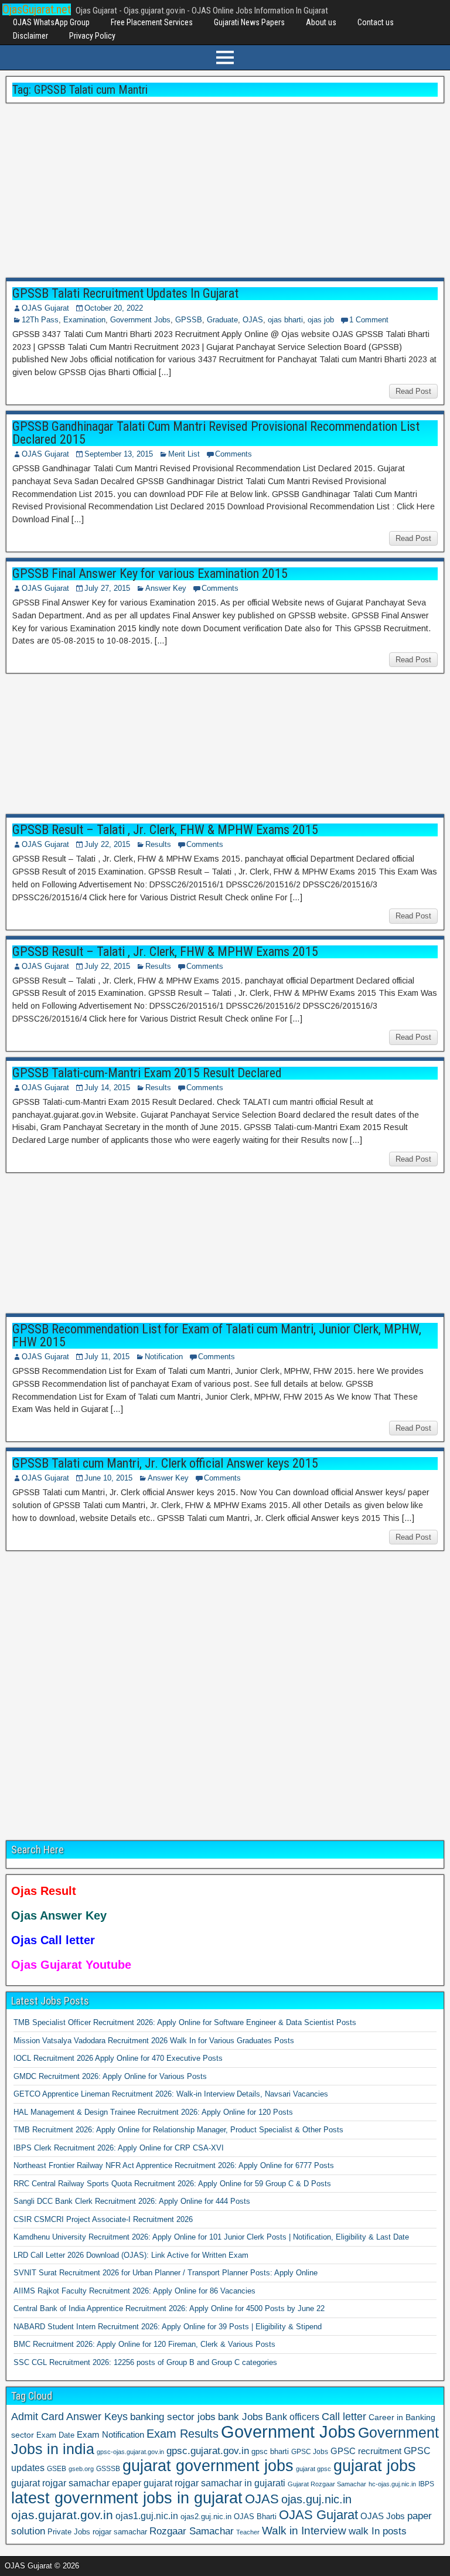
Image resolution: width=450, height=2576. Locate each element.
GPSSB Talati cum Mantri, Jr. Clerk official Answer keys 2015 (165, 1463)
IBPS (426, 2484)
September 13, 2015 (119, 454)
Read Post (413, 391)
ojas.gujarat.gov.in (62, 2515)
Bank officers (292, 2417)
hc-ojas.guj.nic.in (392, 2484)
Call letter (344, 2417)
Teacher (248, 2532)
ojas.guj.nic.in (316, 2499)
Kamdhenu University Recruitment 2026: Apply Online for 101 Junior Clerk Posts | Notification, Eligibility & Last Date (211, 2237)
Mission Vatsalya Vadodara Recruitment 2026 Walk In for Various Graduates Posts (154, 2041)
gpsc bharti (270, 2452)
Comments (233, 454)
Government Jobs (140, 320)
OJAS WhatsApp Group (51, 22)
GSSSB (108, 2468)
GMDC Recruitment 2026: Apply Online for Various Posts (110, 2076)
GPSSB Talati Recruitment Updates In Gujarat (125, 293)
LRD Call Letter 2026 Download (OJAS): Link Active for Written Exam (131, 2255)
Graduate (222, 320)
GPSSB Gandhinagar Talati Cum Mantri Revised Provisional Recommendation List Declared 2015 (216, 433)
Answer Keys (97, 2417)
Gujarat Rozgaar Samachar (327, 2484)
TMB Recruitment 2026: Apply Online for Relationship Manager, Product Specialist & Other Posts (178, 2130)
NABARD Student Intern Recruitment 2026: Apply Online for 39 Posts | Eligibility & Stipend (168, 2327)
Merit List (184, 454)
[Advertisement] (225, 191)
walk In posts (378, 2531)
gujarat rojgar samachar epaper (76, 2483)
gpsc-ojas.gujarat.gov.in (130, 2452)
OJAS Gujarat (45, 308)
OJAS (253, 320)
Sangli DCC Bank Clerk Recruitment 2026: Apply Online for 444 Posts (132, 2201)
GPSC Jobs (310, 2452)
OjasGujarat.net (37, 9)
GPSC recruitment (366, 2451)
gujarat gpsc (313, 2469)
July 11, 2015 (107, 1357)
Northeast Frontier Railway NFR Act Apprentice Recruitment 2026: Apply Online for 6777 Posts (174, 2165)
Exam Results (183, 2434)
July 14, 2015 (107, 1088)
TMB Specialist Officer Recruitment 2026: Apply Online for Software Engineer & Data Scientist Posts (185, 2022)
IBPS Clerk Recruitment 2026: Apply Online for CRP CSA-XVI (119, 2148)
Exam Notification (110, 2434)
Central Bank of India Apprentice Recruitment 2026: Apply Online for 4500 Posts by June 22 (169, 2308)
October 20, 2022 (114, 308)
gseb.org (81, 2469)
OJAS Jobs (383, 2516)
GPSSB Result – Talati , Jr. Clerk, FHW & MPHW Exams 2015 (165, 830)
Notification (164, 1357)
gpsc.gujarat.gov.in (208, 2451)
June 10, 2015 (108, 1478)
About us (321, 22)
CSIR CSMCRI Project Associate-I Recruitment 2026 (103, 2219)
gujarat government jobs (208, 2466)
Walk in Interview (304, 2531)
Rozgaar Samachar (192, 2531)
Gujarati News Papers (249, 22)
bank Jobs (241, 2417)
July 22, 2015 (107, 844)
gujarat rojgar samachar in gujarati (214, 2483)
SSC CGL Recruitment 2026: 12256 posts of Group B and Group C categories (145, 2362)
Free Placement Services (152, 22)
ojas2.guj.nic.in (206, 2517)
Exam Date (55, 2435)
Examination (84, 320)
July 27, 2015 (107, 588)
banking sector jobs (173, 2417)
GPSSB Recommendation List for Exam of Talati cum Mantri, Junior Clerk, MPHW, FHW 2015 (217, 1335)
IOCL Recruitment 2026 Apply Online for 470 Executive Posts (118, 2058)
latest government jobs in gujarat (127, 2498)
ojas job (321, 320)
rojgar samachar (120, 2532)
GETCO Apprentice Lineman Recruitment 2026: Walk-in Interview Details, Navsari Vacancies (171, 2094)
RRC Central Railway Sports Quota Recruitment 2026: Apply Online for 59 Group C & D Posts (172, 2184)
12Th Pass (40, 320)
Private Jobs (69, 2532)
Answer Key (166, 588)
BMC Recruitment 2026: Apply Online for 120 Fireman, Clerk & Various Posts (144, 2344)
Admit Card (37, 2417)
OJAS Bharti (255, 2517)
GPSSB (189, 320)
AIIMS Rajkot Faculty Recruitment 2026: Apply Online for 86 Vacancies (134, 2291)
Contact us (376, 22)
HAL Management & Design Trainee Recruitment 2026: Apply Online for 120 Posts (153, 2112)
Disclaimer (30, 36)
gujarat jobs (375, 2466)
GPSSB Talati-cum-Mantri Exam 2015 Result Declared (147, 1073)
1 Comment (369, 320)
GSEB (57, 2469)
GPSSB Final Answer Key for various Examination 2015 (150, 574)
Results (158, 844)
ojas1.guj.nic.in (147, 2516)
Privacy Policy (92, 36)
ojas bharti (285, 320)
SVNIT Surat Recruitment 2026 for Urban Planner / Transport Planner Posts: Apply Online (166, 2273)
